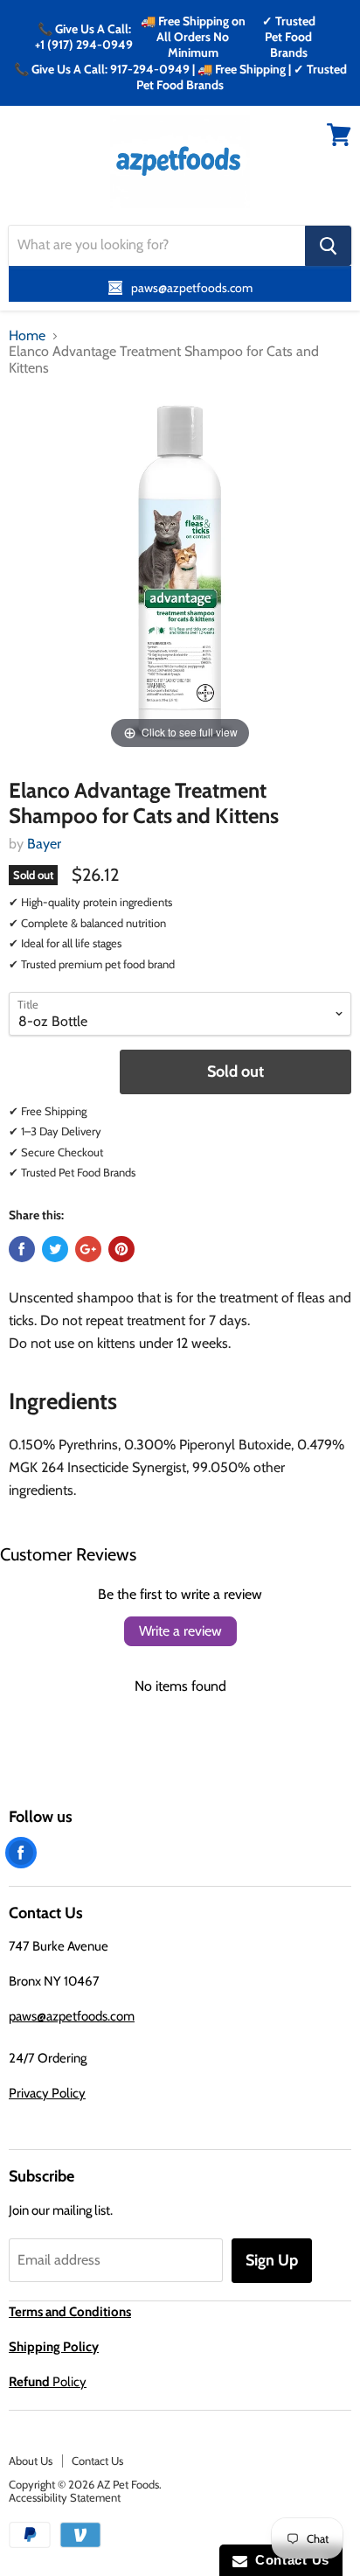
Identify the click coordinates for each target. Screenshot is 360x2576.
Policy (48, 2382)
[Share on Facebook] (22, 1249)
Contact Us (97, 2461)
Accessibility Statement (65, 2497)
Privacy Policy (47, 2093)
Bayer (44, 844)
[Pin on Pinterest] (121, 1249)
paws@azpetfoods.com (72, 2016)
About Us (31, 2461)
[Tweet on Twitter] (55, 1249)
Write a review (180, 1631)
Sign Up (272, 2260)
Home (27, 336)
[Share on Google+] (88, 1249)
